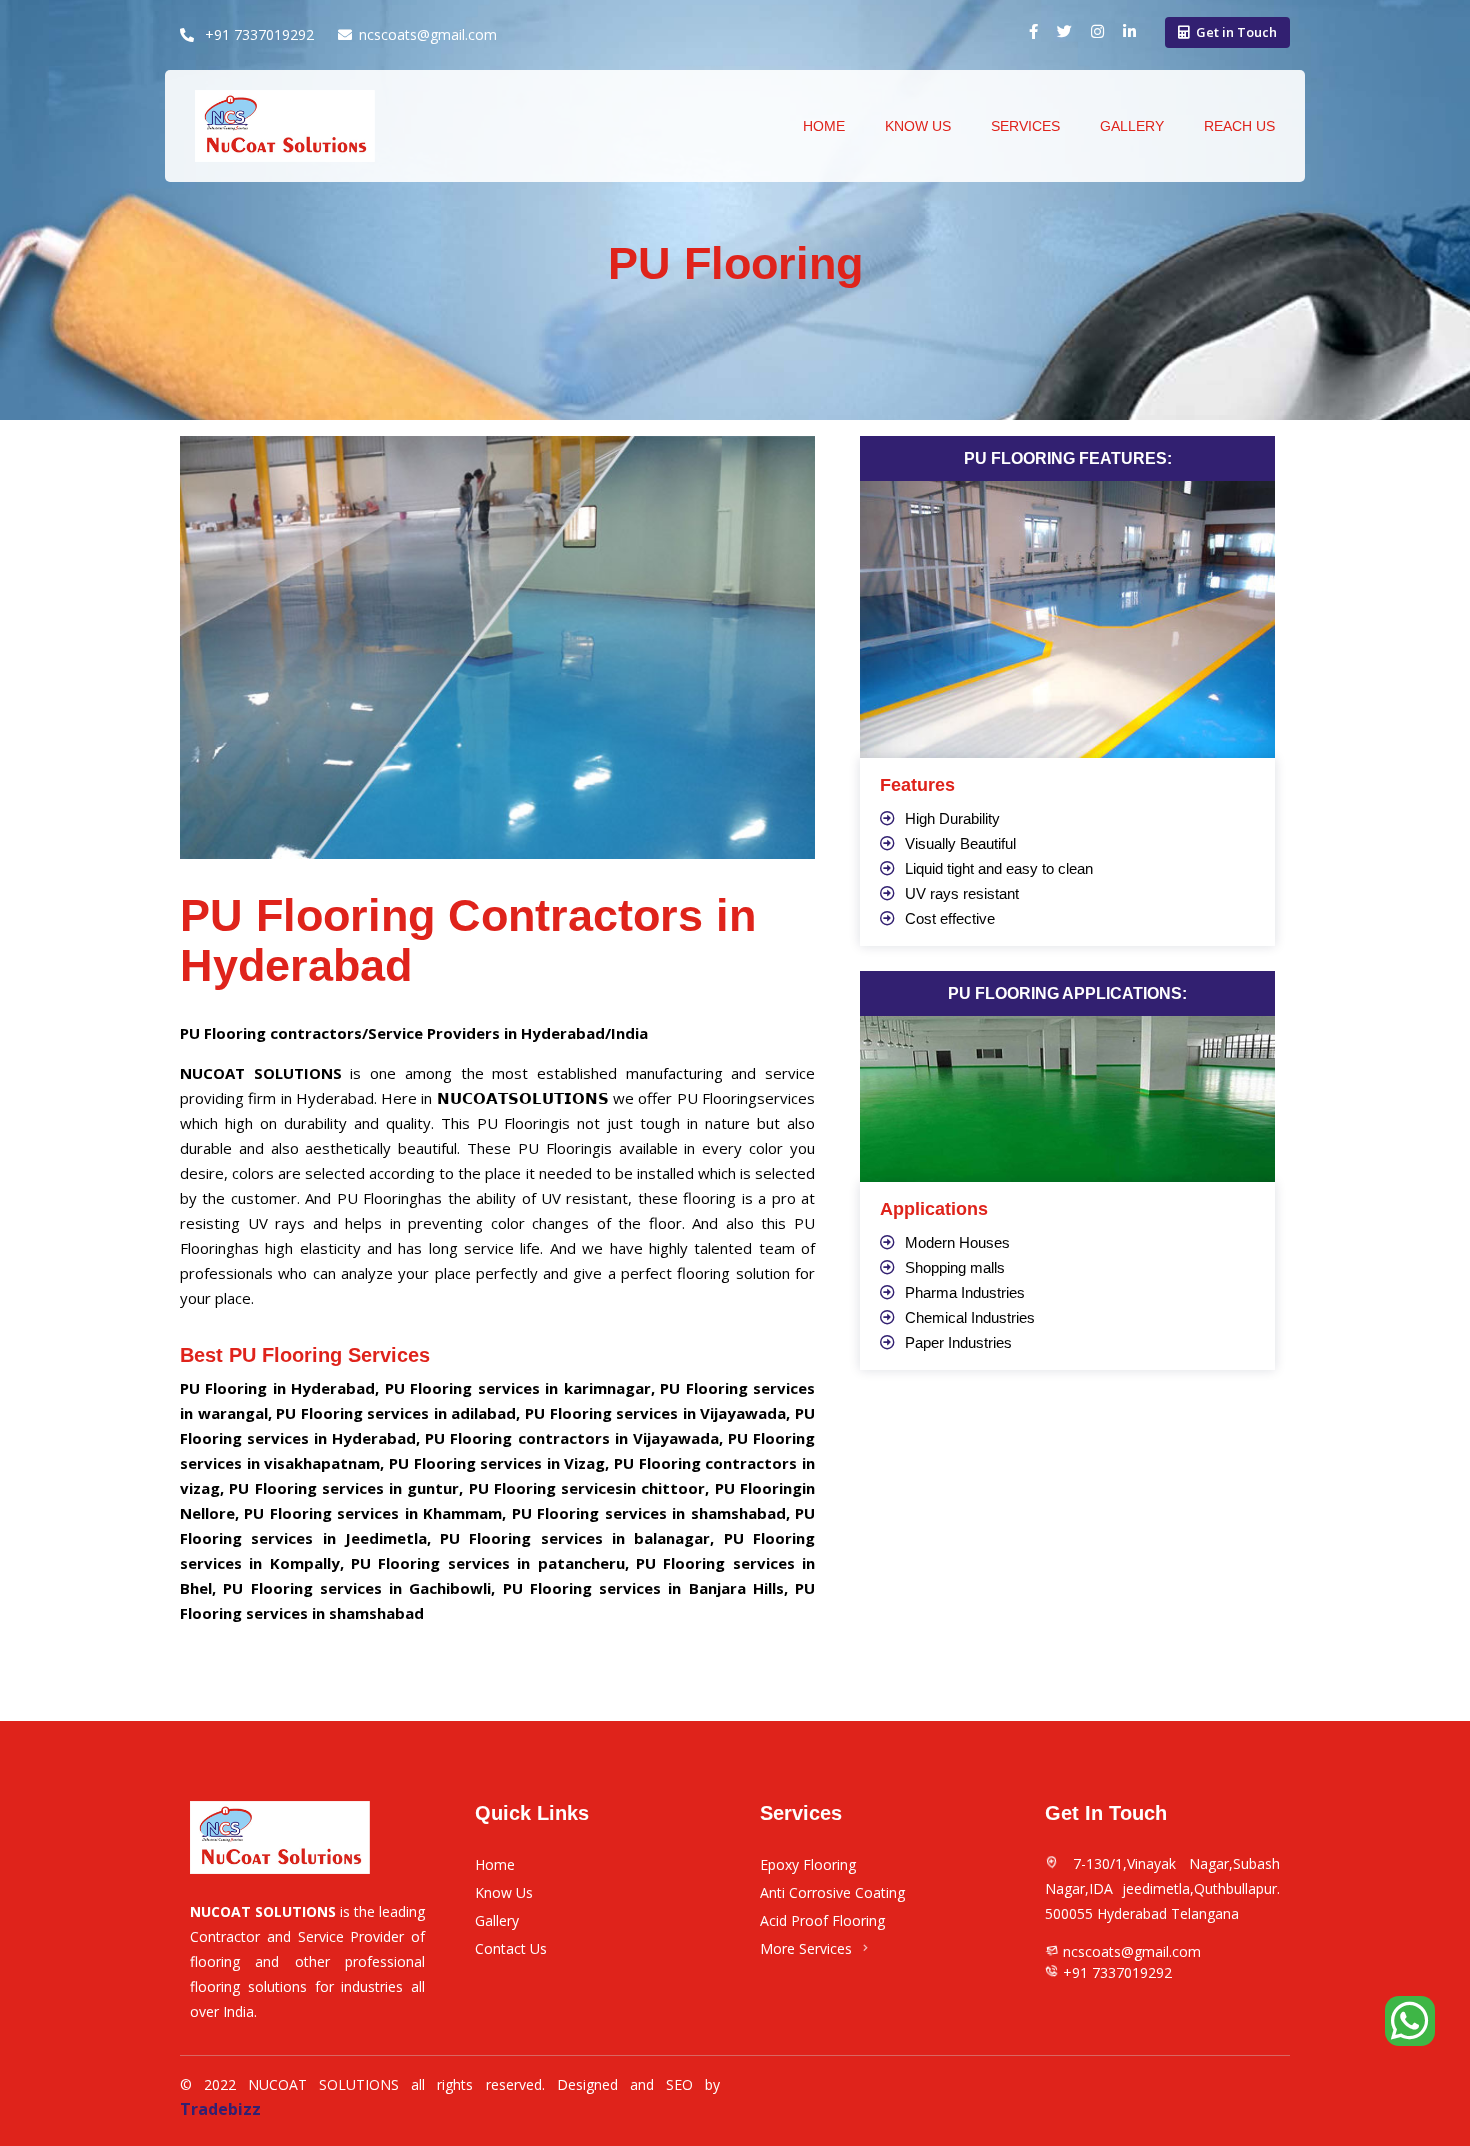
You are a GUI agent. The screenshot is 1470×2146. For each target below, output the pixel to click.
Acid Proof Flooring (822, 1920)
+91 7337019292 (257, 34)
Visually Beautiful (960, 843)
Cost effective (950, 918)
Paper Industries (958, 1342)
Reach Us (1239, 126)
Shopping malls (955, 1267)
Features (917, 785)
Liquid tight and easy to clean (999, 868)
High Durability (952, 818)
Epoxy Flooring (808, 1864)
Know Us (918, 126)
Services (1025, 126)
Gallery (1132, 126)
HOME (824, 126)
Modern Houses (957, 1242)
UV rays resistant (962, 893)
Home (495, 1864)
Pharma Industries (965, 1292)
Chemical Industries (970, 1317)
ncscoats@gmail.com (428, 34)
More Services (806, 1948)
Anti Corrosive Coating (832, 1892)
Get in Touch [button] (1236, 32)
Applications (934, 1209)
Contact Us (511, 1948)
